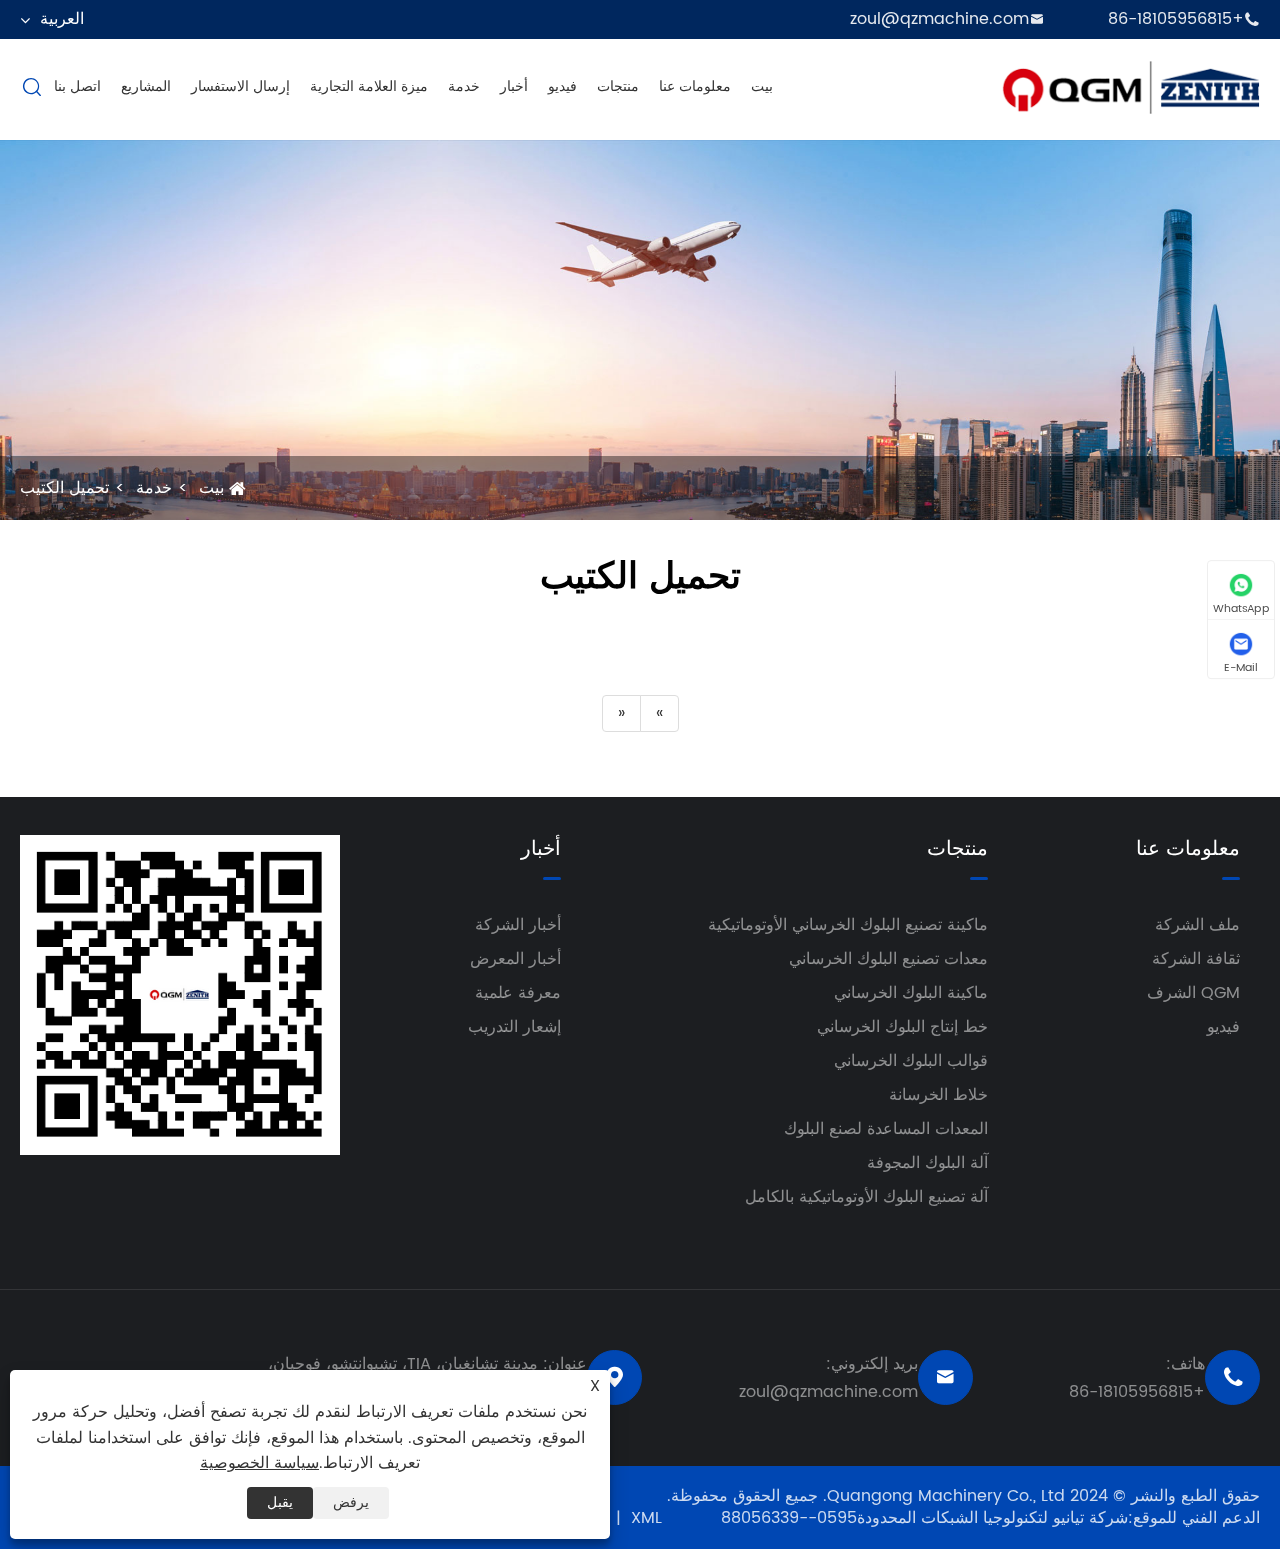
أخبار (514, 86)
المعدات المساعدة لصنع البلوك (886, 1129)
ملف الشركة (1197, 925)
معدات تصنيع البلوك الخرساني (888, 959)
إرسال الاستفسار (240, 86)
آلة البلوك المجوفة (927, 1163)
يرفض (351, 1502)
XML (646, 1518)
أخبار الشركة (518, 925)
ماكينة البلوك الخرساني (911, 993)
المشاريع (146, 86)
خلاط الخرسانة (938, 1095)
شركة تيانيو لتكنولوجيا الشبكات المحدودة (992, 1518)
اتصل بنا (77, 86)
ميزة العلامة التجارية (369, 86)
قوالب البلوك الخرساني (911, 1061)
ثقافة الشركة (1196, 959)
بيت (762, 86)
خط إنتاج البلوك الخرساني (902, 1027)
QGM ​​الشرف (1193, 993)
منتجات (618, 86)
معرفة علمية (518, 993)
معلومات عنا (695, 86)
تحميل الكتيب (64, 488)
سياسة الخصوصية (259, 1463)
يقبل (280, 1502)
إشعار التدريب (514, 1027)
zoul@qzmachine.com (939, 19)
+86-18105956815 (1176, 19)
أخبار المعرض (515, 959)
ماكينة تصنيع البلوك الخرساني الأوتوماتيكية (848, 925)
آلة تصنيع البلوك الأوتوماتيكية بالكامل (866, 1197)
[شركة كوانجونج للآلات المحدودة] (1130, 86)
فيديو (562, 86)
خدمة (464, 86)
